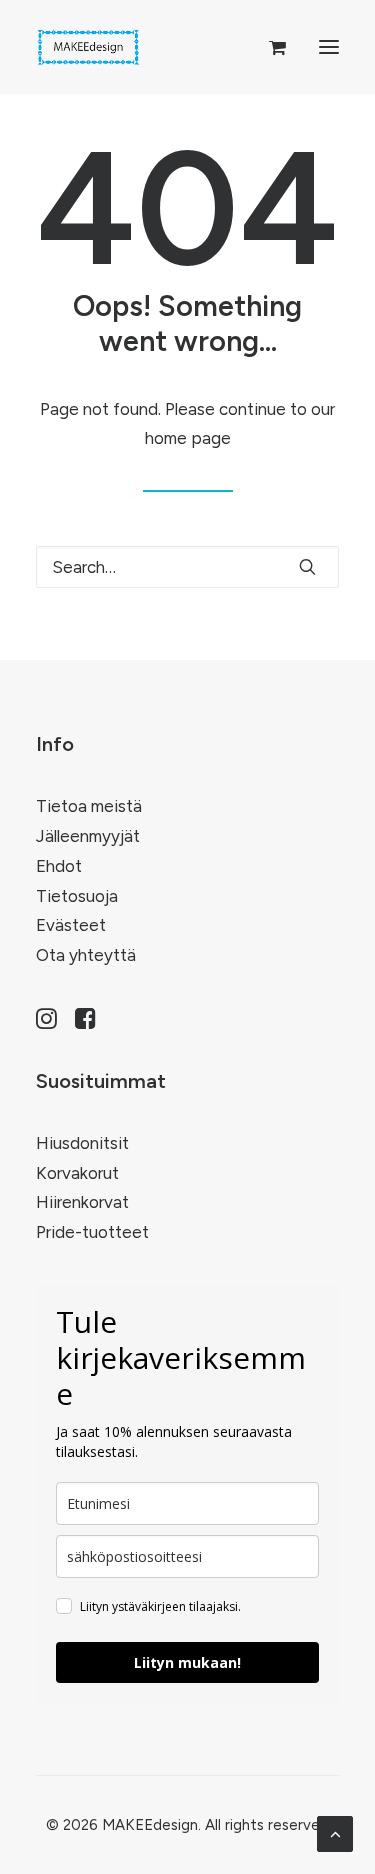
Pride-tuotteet (92, 1232)
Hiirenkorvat (82, 1202)
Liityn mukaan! (187, 1662)
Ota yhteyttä (86, 955)
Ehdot (59, 866)
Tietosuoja (77, 896)
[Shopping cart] (268, 47)
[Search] (187, 567)
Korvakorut (77, 1173)
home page (188, 438)
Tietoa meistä (89, 806)
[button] (329, 47)
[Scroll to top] (335, 1832)
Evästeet (71, 925)
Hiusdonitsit (82, 1143)
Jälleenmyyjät (88, 836)
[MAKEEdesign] (88, 47)
